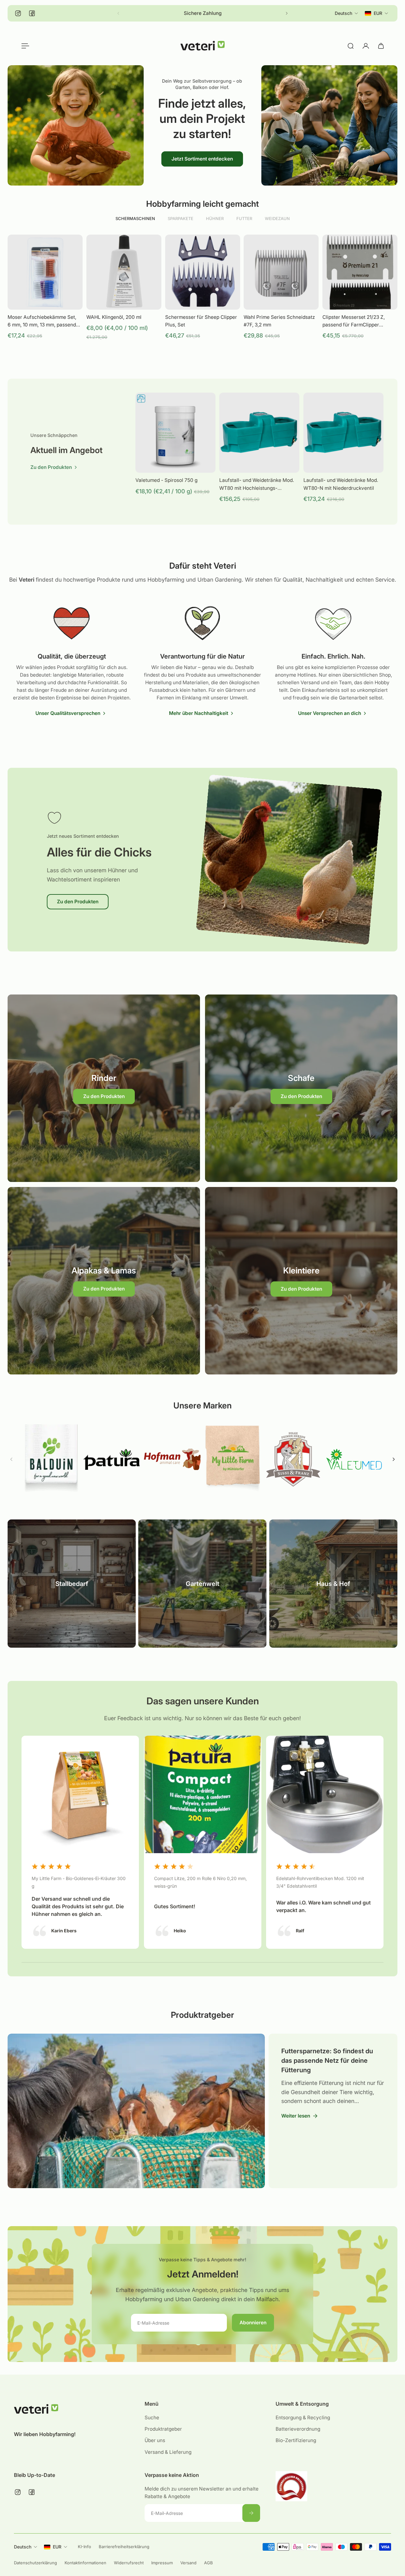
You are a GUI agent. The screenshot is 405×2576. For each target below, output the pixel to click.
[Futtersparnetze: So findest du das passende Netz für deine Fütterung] (134, 2111)
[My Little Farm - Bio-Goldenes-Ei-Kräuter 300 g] (80, 1842)
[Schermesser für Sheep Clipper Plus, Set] (203, 272)
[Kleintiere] (301, 1281)
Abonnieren (253, 2323)
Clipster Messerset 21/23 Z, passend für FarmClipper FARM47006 (354, 321)
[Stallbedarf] (72, 1584)
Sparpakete (181, 218)
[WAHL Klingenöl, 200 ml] (124, 272)
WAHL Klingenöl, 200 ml (114, 317)
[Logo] (202, 46)
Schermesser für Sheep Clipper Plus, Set (201, 321)
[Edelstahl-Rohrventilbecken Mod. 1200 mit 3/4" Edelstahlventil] (325, 1842)
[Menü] (24, 46)
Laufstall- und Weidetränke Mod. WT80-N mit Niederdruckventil (341, 484)
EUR (57, 2547)
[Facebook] (32, 13)
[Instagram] (18, 13)
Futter (244, 218)
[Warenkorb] (381, 46)
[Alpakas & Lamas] (104, 1281)
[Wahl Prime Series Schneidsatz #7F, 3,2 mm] (281, 272)
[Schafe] (301, 1088)
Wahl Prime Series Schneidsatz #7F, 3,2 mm (279, 321)
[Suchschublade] (351, 46)
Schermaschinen (135, 218)
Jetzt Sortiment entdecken (202, 158)
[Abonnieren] (252, 2513)
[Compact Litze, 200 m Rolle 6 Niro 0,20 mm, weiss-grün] (203, 1842)
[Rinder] (104, 1088)
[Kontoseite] (366, 46)
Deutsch (23, 2547)
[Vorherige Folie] (11, 1459)
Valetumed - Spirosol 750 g (166, 480)
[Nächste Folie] (287, 13)
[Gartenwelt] (202, 1584)
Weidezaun (277, 218)
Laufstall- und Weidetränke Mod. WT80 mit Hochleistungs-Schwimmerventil (257, 484)
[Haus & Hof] (333, 1584)
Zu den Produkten (78, 902)
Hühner (215, 218)
